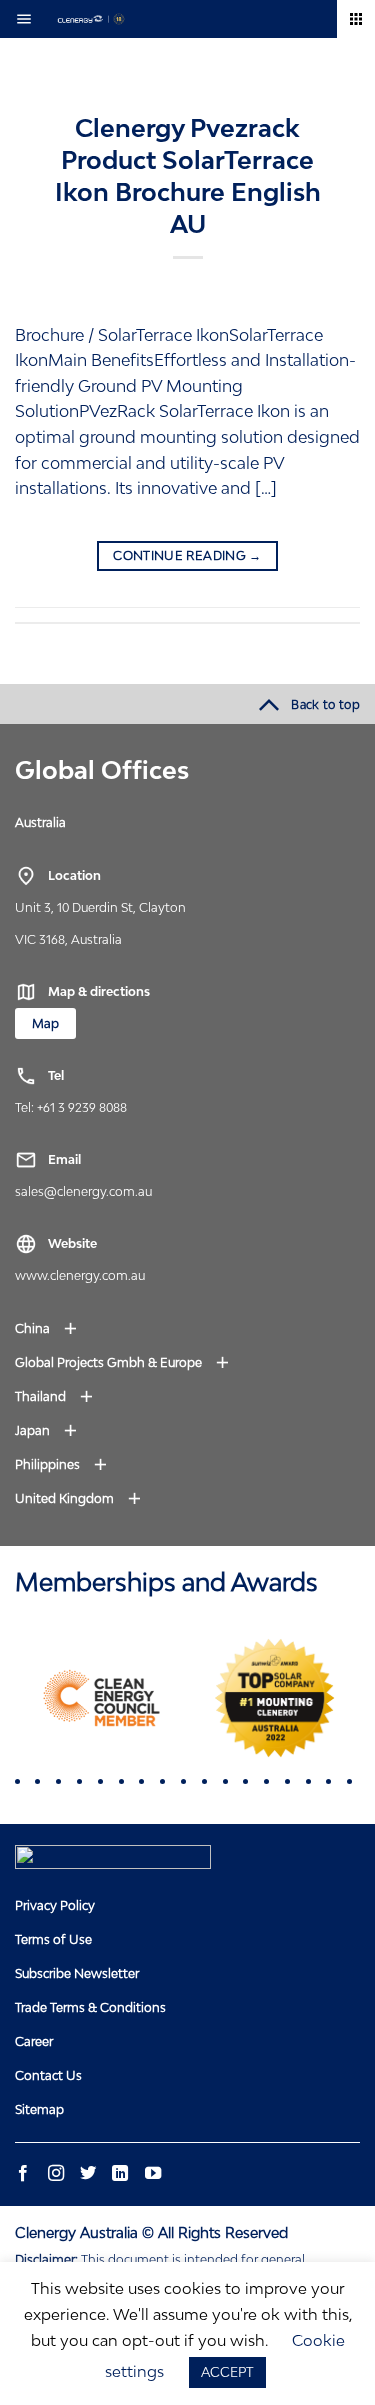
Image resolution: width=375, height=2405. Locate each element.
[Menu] (29, 19)
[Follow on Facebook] (23, 2174)
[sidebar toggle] (356, 19)
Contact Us (48, 2075)
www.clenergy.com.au (80, 1275)
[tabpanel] (101, 1698)
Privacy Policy (55, 1905)
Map (45, 1023)
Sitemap (39, 2109)
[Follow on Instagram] (55, 2174)
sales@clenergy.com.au (83, 1191)
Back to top (325, 705)
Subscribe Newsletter (77, 1973)
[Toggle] (79, 821)
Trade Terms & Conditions (90, 2007)
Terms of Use (53, 1939)
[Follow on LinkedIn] (120, 2174)
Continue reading (187, 555)
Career (34, 2041)
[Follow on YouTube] (152, 2174)
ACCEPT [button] (227, 2372)
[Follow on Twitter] (88, 2174)
